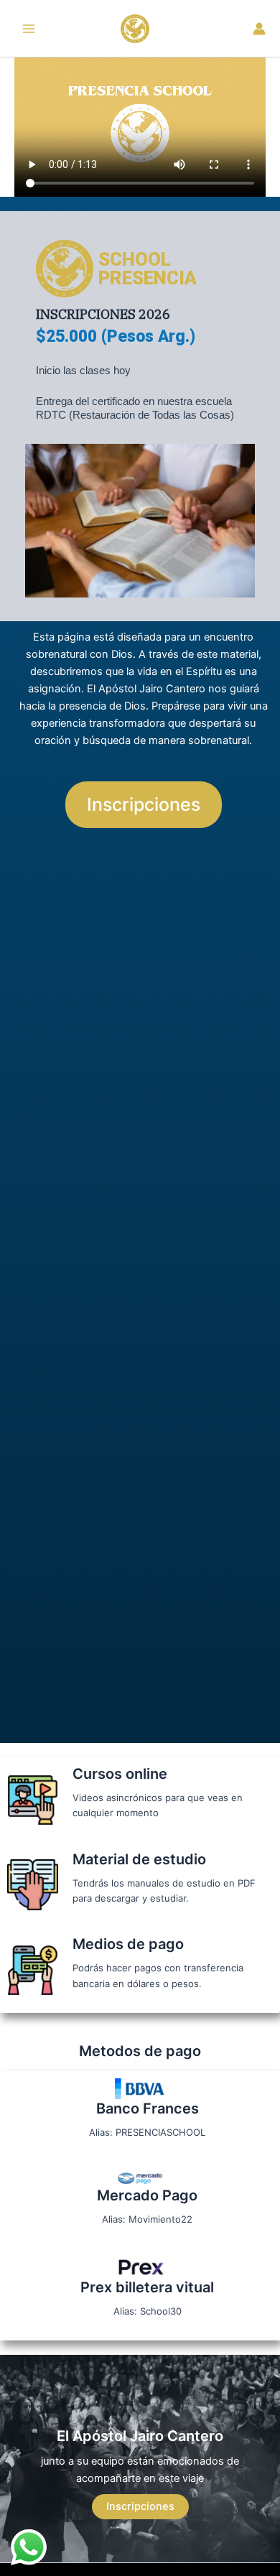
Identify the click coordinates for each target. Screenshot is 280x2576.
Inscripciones (140, 2506)
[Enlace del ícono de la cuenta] (259, 29)
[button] (144, 805)
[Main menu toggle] (29, 28)
